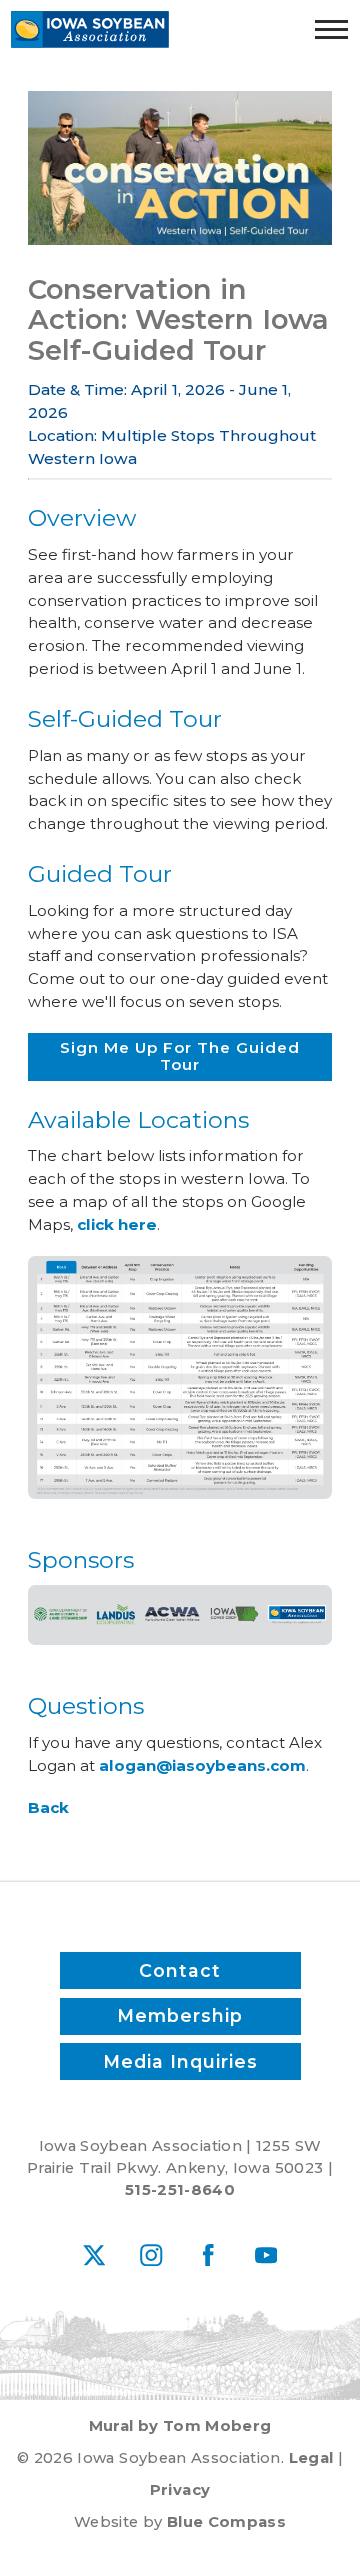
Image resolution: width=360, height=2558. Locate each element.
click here (117, 1224)
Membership (180, 2015)
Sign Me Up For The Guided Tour (180, 1056)
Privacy (180, 2490)
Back (48, 1807)
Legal (311, 2458)
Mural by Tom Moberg (180, 2426)
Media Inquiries (180, 2061)
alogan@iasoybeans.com (202, 1765)
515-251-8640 (180, 2190)
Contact (180, 1970)
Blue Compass (226, 2522)
